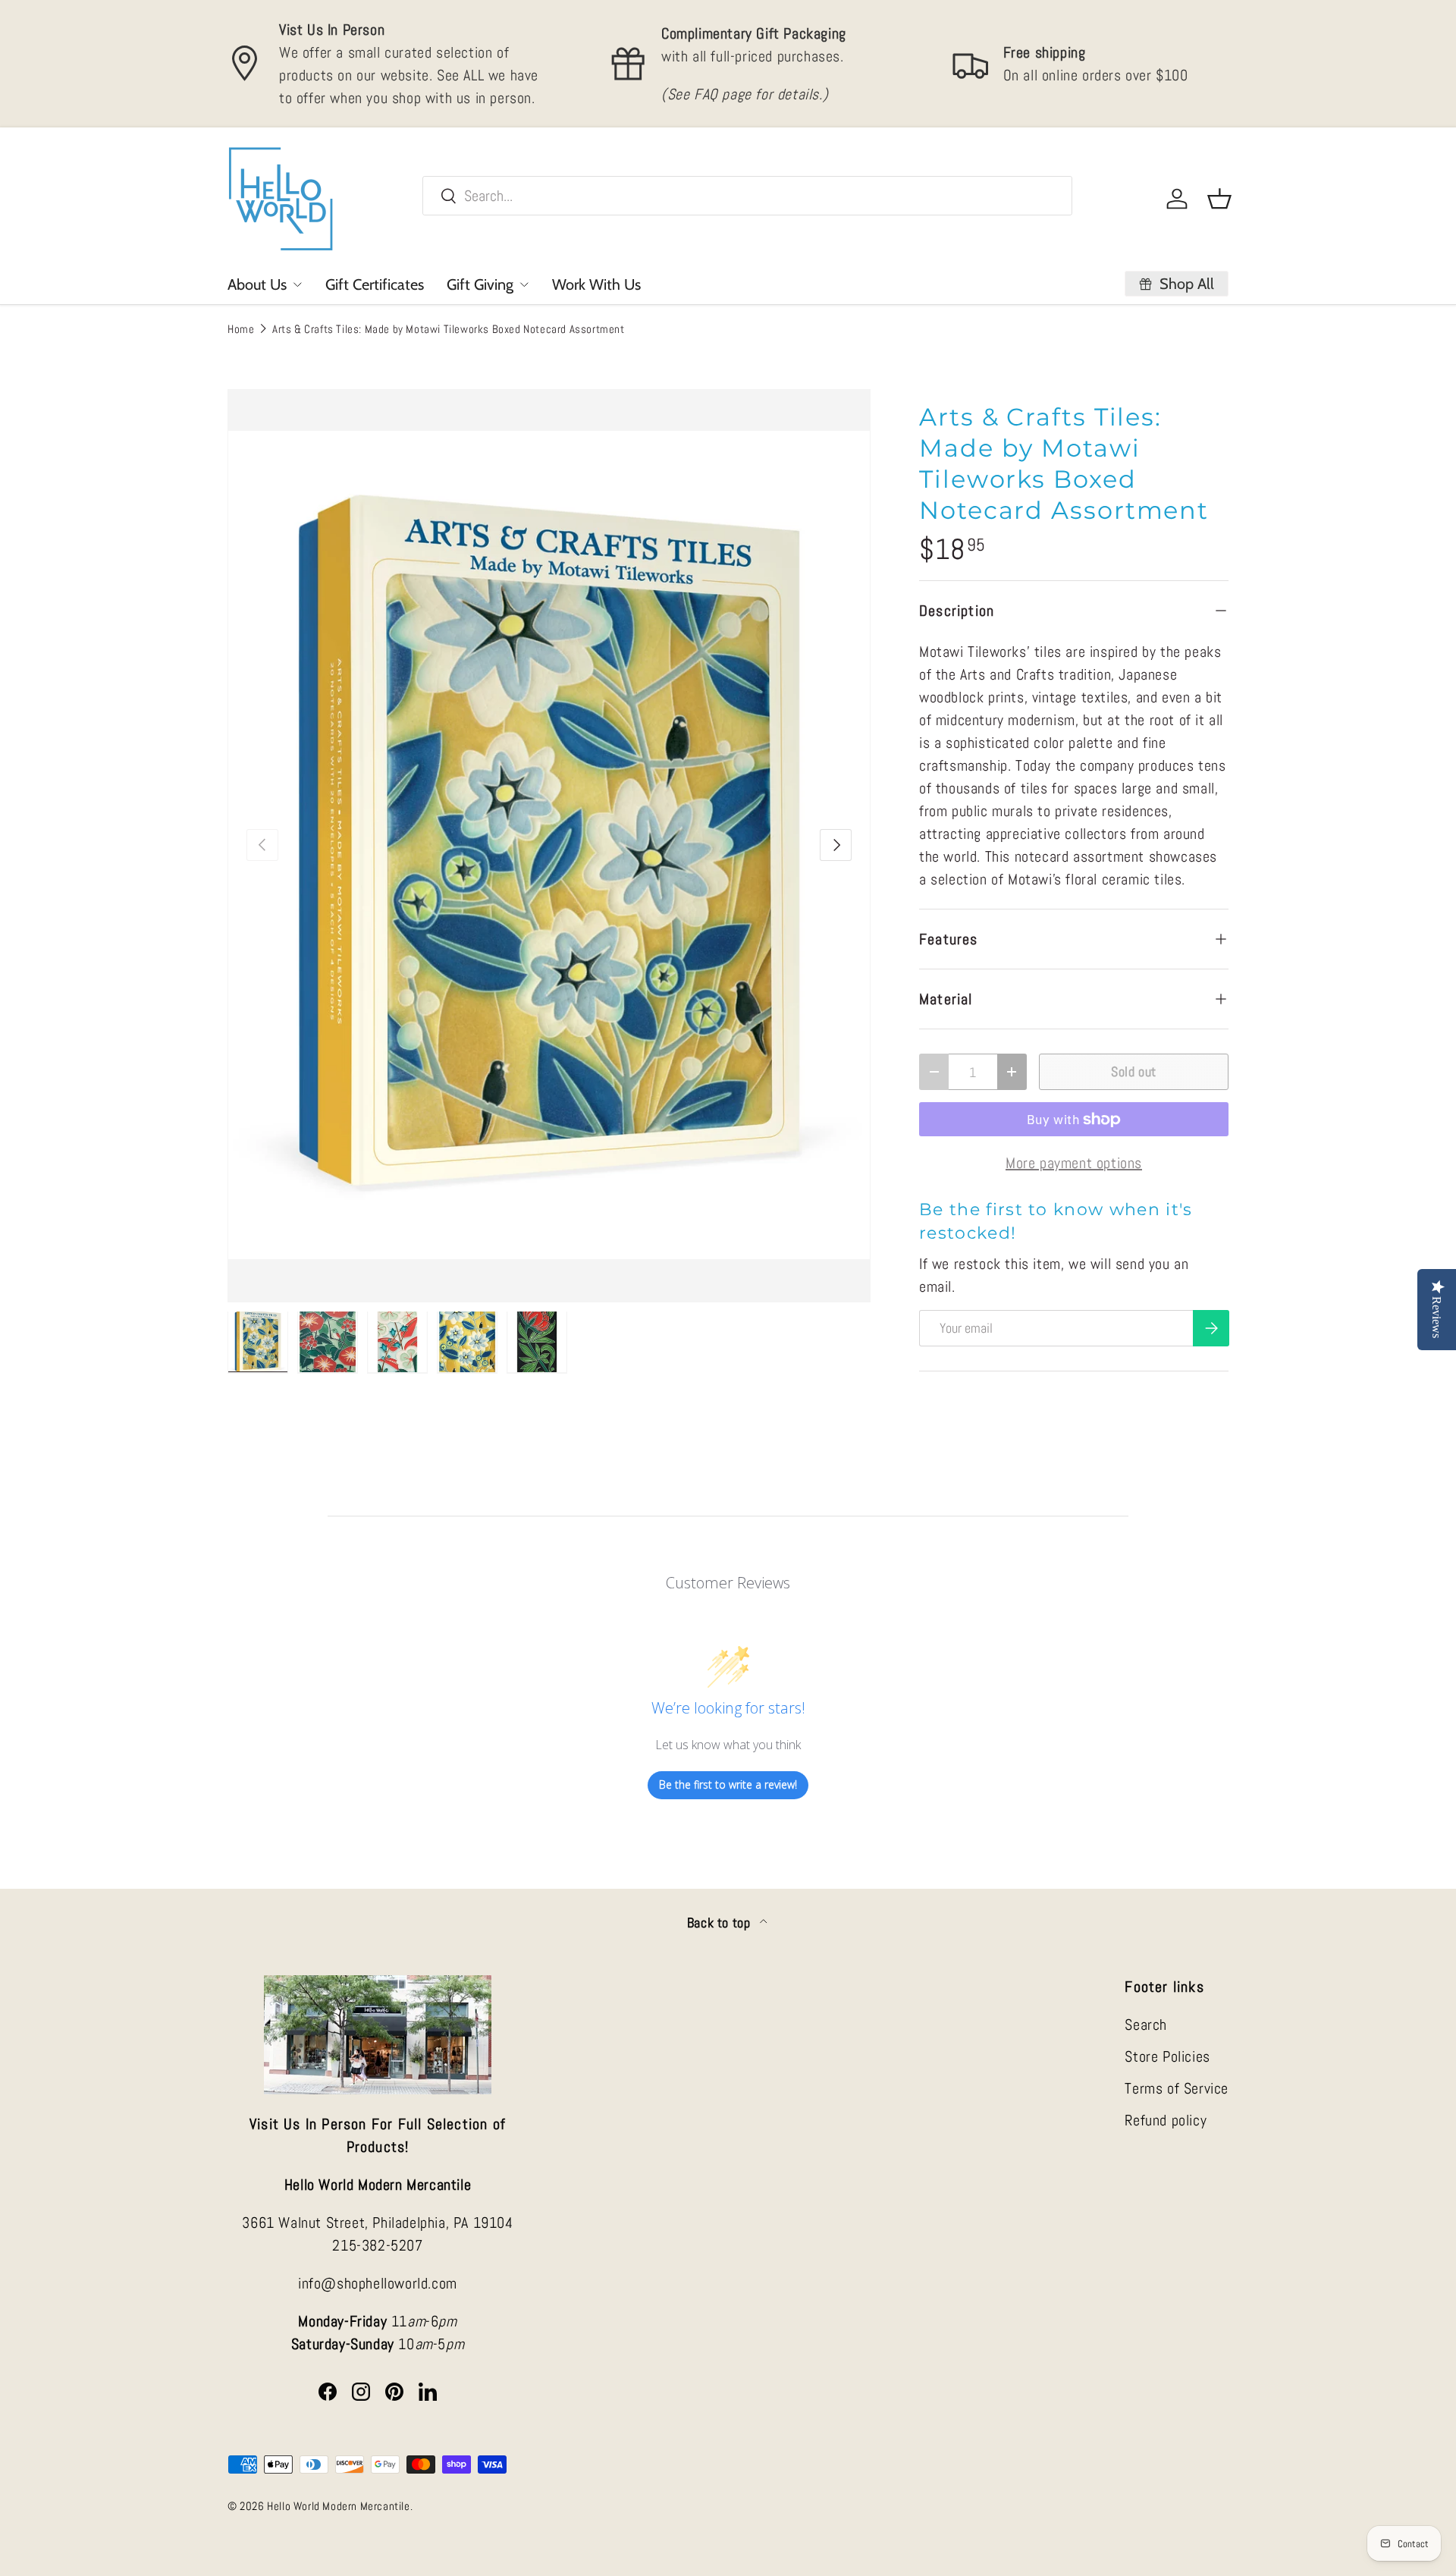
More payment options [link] (1074, 1163)
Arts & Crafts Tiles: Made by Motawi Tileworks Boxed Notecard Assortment (449, 329)
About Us (257, 284)
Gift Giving (480, 284)
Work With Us (596, 284)
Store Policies (1167, 2056)
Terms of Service (1177, 2088)
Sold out (1134, 1071)
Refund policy (1166, 2120)
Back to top (720, 1923)
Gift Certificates (375, 284)
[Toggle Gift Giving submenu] (524, 284)
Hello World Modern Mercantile (338, 2506)
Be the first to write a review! (728, 1784)
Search (1146, 2025)
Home (241, 329)
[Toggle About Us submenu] (297, 284)
